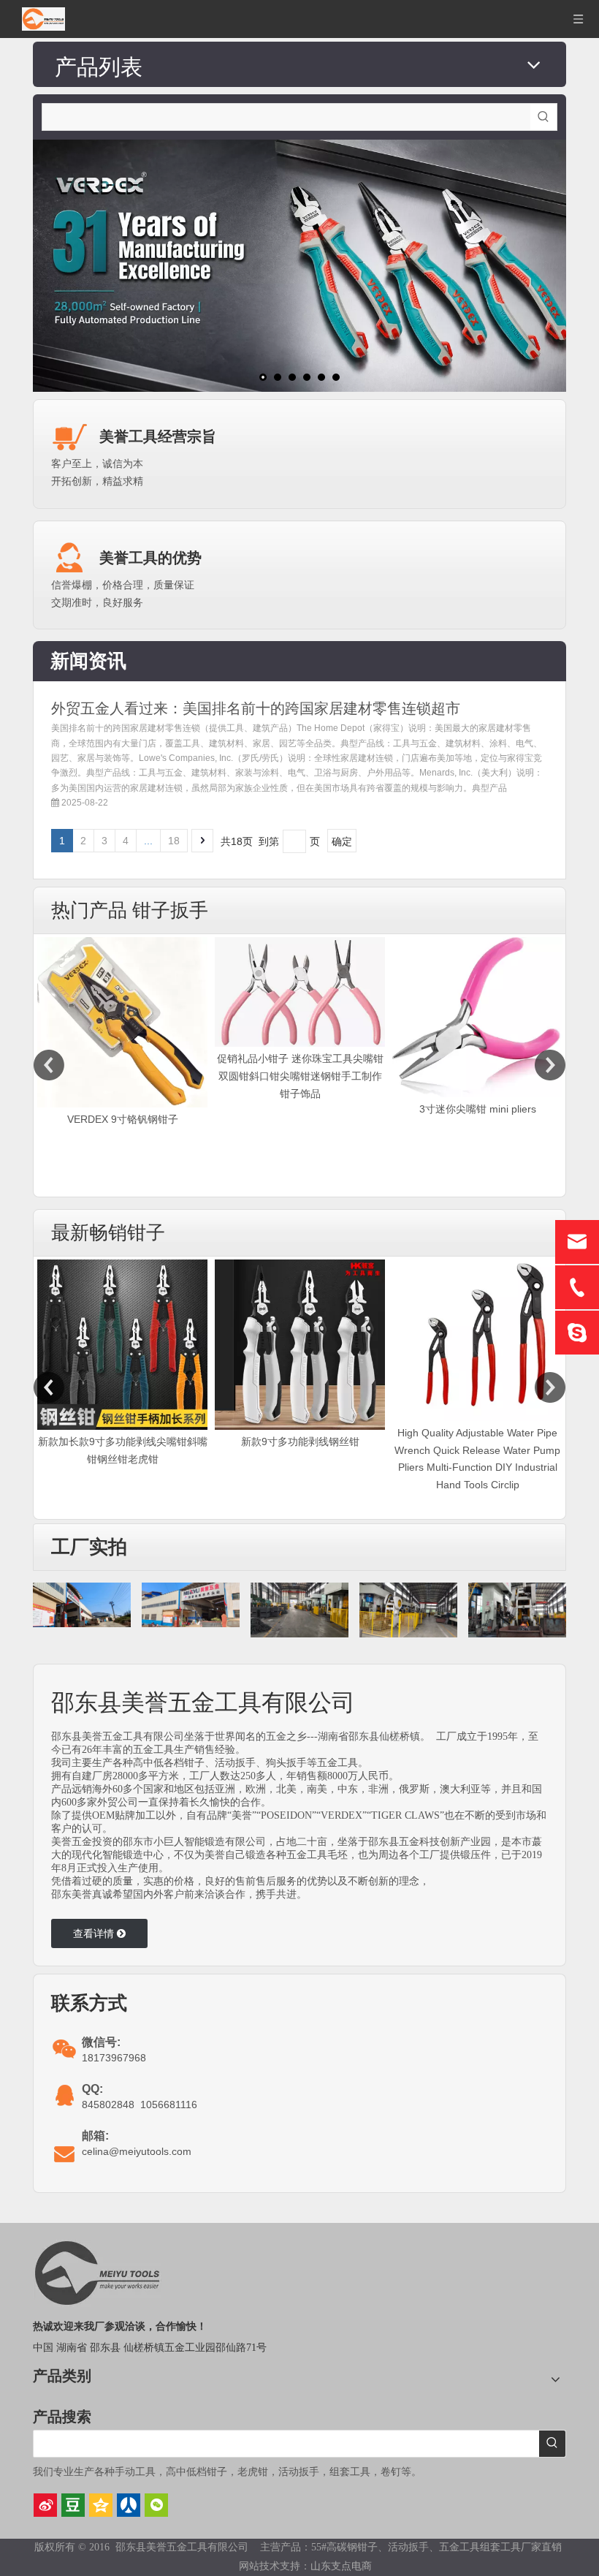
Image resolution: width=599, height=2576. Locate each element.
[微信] (156, 2505)
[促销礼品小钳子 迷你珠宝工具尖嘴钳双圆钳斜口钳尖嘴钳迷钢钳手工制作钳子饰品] (122, 992)
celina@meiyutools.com (137, 2151)
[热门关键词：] (543, 117)
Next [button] (550, 1065)
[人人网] (129, 2505)
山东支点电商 (341, 2566)
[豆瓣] (73, 2505)
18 (174, 841)
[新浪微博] (45, 2505)
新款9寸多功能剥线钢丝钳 (300, 1442)
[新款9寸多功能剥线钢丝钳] (300, 1345)
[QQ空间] (101, 2505)
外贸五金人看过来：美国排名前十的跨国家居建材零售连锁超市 (256, 708)
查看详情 (95, 1933)
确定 (342, 841)
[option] (122, 1020)
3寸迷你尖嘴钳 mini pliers (300, 1109)
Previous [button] (49, 1065)
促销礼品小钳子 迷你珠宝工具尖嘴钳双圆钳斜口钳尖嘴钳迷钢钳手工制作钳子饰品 (123, 1076)
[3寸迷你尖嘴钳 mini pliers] (300, 1017)
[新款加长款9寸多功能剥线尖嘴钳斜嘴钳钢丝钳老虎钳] (477, 1022)
